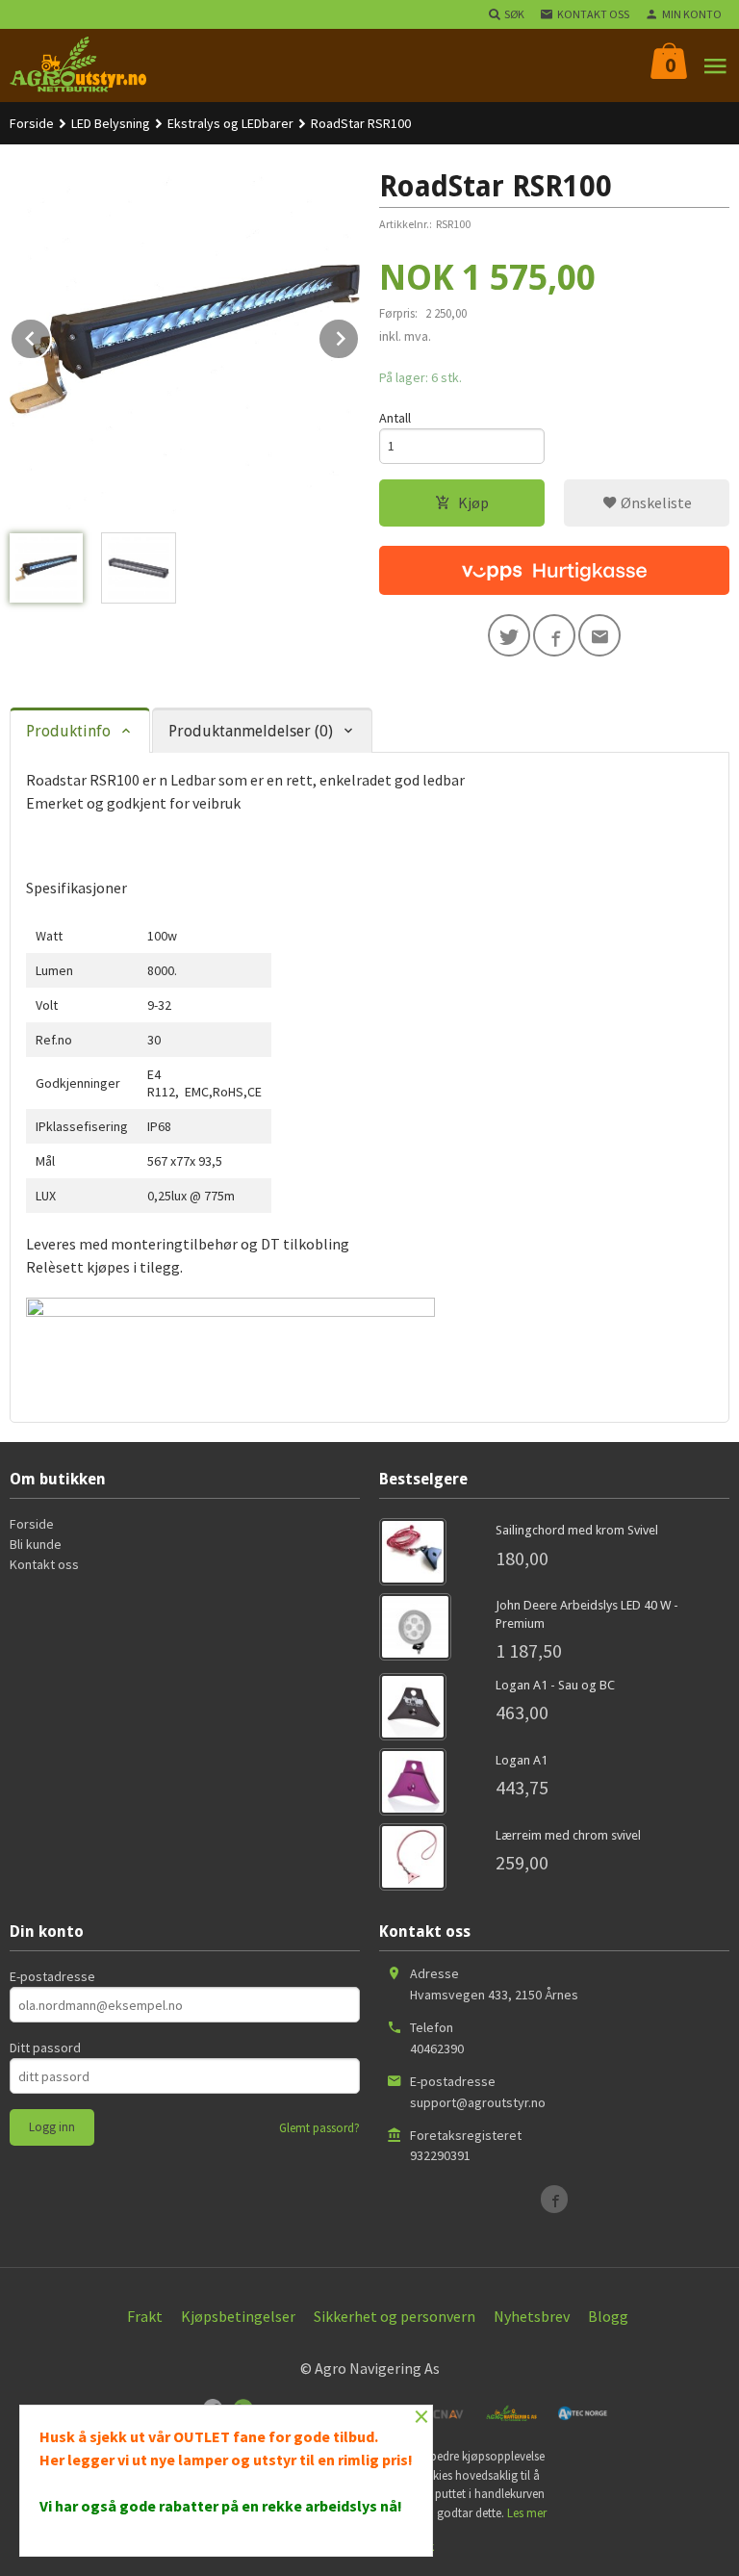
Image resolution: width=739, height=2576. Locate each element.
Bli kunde (36, 1544)
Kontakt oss (44, 1564)
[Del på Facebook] (554, 635)
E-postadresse (52, 1976)
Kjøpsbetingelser (238, 2316)
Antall (395, 418)
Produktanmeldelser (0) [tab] (251, 731)
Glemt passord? (319, 2128)
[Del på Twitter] (509, 635)
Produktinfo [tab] (68, 731)
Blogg (608, 2316)
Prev (51, 335)
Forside (32, 123)
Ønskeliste (655, 502)
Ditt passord (45, 2048)
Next (359, 335)
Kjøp (473, 502)
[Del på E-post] (599, 635)
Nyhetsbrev (532, 2316)
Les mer (527, 2513)
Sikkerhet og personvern (395, 2316)
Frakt (145, 2316)
